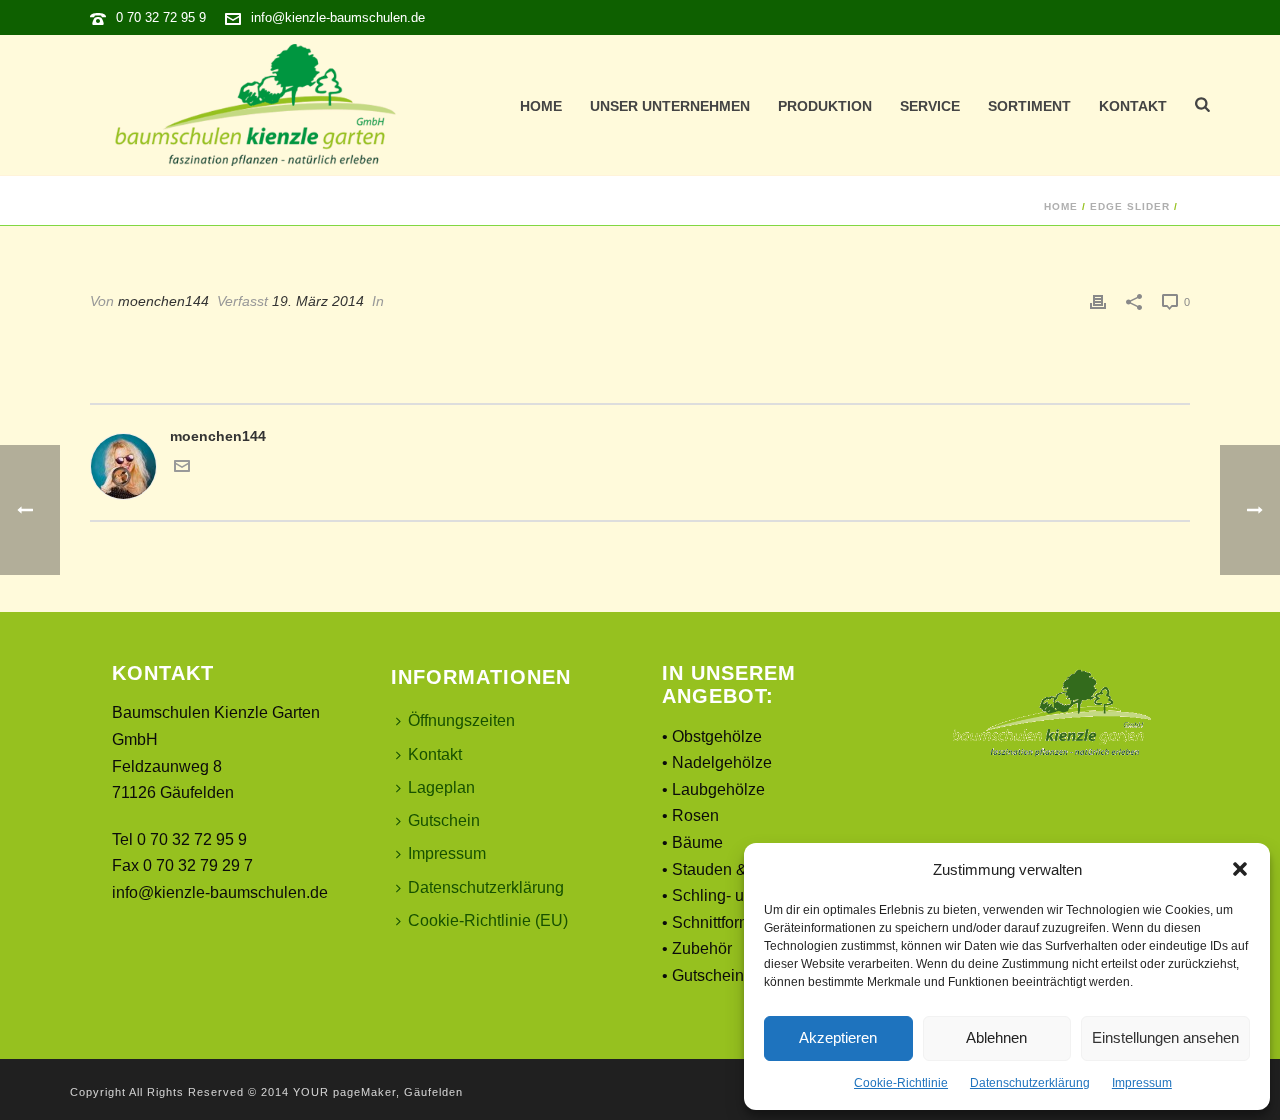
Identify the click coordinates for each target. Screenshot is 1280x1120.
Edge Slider (1130, 206)
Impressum (1142, 1083)
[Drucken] (1098, 301)
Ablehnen (996, 1037)
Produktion (825, 106)
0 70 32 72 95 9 (161, 17)
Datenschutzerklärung (1030, 1083)
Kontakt (1133, 106)
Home (541, 106)
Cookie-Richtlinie (901, 1083)
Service (930, 106)
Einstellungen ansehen (1165, 1037)
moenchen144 (163, 301)
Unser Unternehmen (670, 106)
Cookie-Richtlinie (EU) (488, 920)
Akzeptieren (838, 1037)
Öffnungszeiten (461, 720)
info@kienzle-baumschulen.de (338, 17)
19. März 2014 (318, 301)
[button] (1240, 869)
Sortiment (1029, 106)
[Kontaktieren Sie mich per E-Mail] (182, 469)
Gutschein (444, 820)
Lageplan (441, 787)
